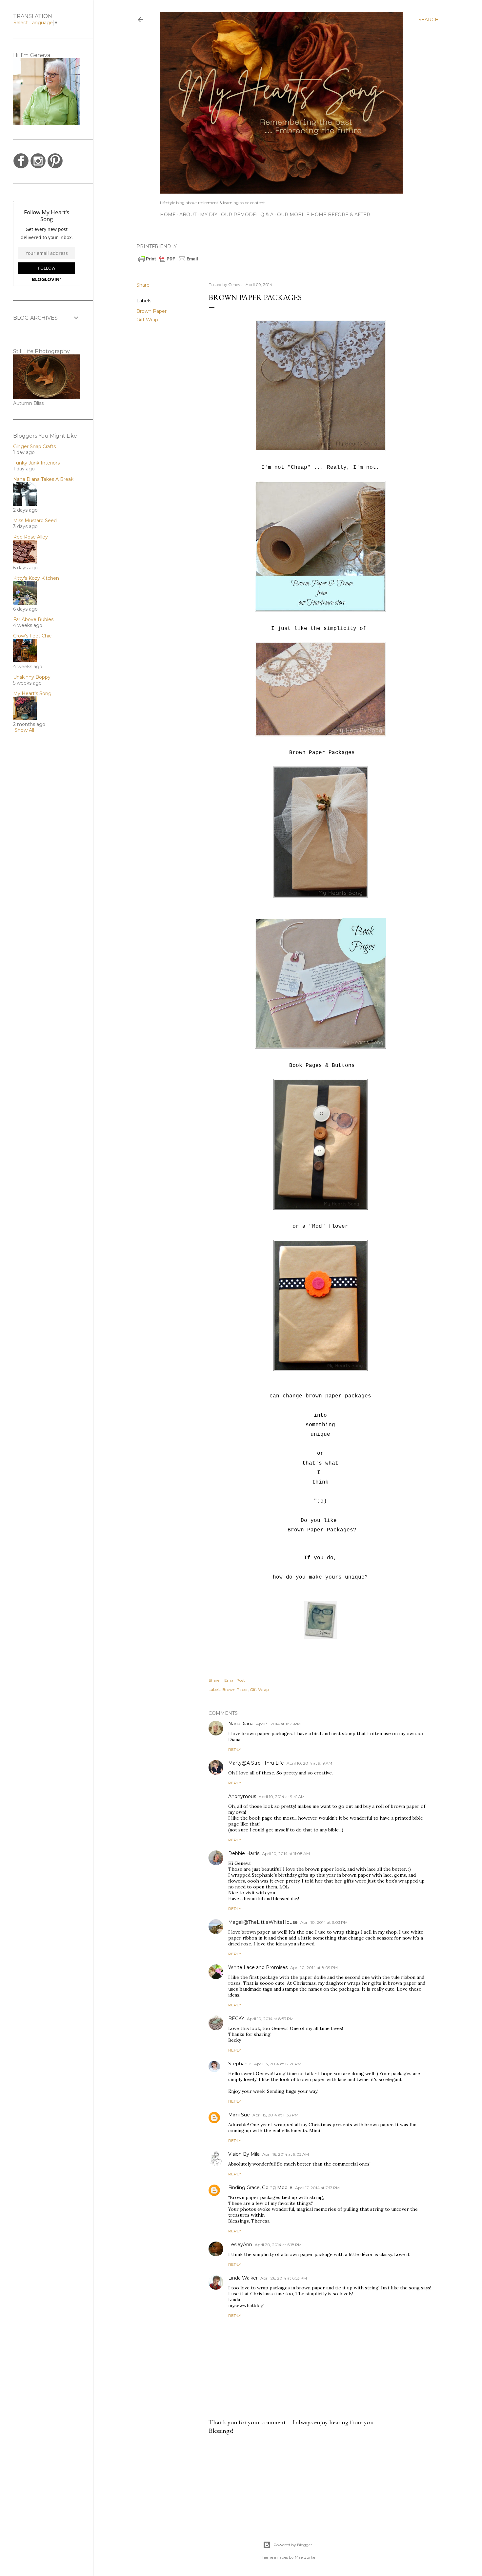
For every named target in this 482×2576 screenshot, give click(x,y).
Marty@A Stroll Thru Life (256, 1763)
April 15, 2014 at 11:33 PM (275, 2115)
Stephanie (240, 2064)
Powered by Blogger (293, 2545)
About (188, 215)
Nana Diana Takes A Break (43, 479)
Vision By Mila (244, 2154)
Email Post (235, 1680)
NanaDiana (241, 1724)
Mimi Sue (239, 2115)
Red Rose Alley (30, 537)
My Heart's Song (32, 693)
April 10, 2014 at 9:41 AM (282, 1797)
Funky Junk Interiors (36, 463)
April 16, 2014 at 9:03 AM (286, 2154)
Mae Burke (305, 2557)
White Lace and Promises (258, 1967)
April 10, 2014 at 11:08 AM (286, 1854)
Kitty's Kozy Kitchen (36, 578)
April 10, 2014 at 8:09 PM (314, 1968)
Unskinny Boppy (32, 677)
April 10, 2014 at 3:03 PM (324, 1922)
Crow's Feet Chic (32, 636)
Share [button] (143, 285)
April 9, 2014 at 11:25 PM (278, 1724)
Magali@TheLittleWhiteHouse (263, 1922)
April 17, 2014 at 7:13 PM (317, 2188)
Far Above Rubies (33, 619)
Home (168, 215)
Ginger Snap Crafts (34, 446)
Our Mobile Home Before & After (324, 215)
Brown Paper (151, 311)
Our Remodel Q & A (247, 215)
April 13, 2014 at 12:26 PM (278, 2064)
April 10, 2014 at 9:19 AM (309, 1763)
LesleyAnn (240, 2245)
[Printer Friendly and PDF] (168, 261)
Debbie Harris (244, 1853)
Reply (235, 1749)
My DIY (209, 215)
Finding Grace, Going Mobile (260, 2188)
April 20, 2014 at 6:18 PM (278, 2245)
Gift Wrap (147, 320)
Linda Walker (243, 2278)
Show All (24, 730)
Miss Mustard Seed (35, 521)
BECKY (236, 2018)
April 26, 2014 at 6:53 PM (284, 2278)
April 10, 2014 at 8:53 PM (270, 2019)
